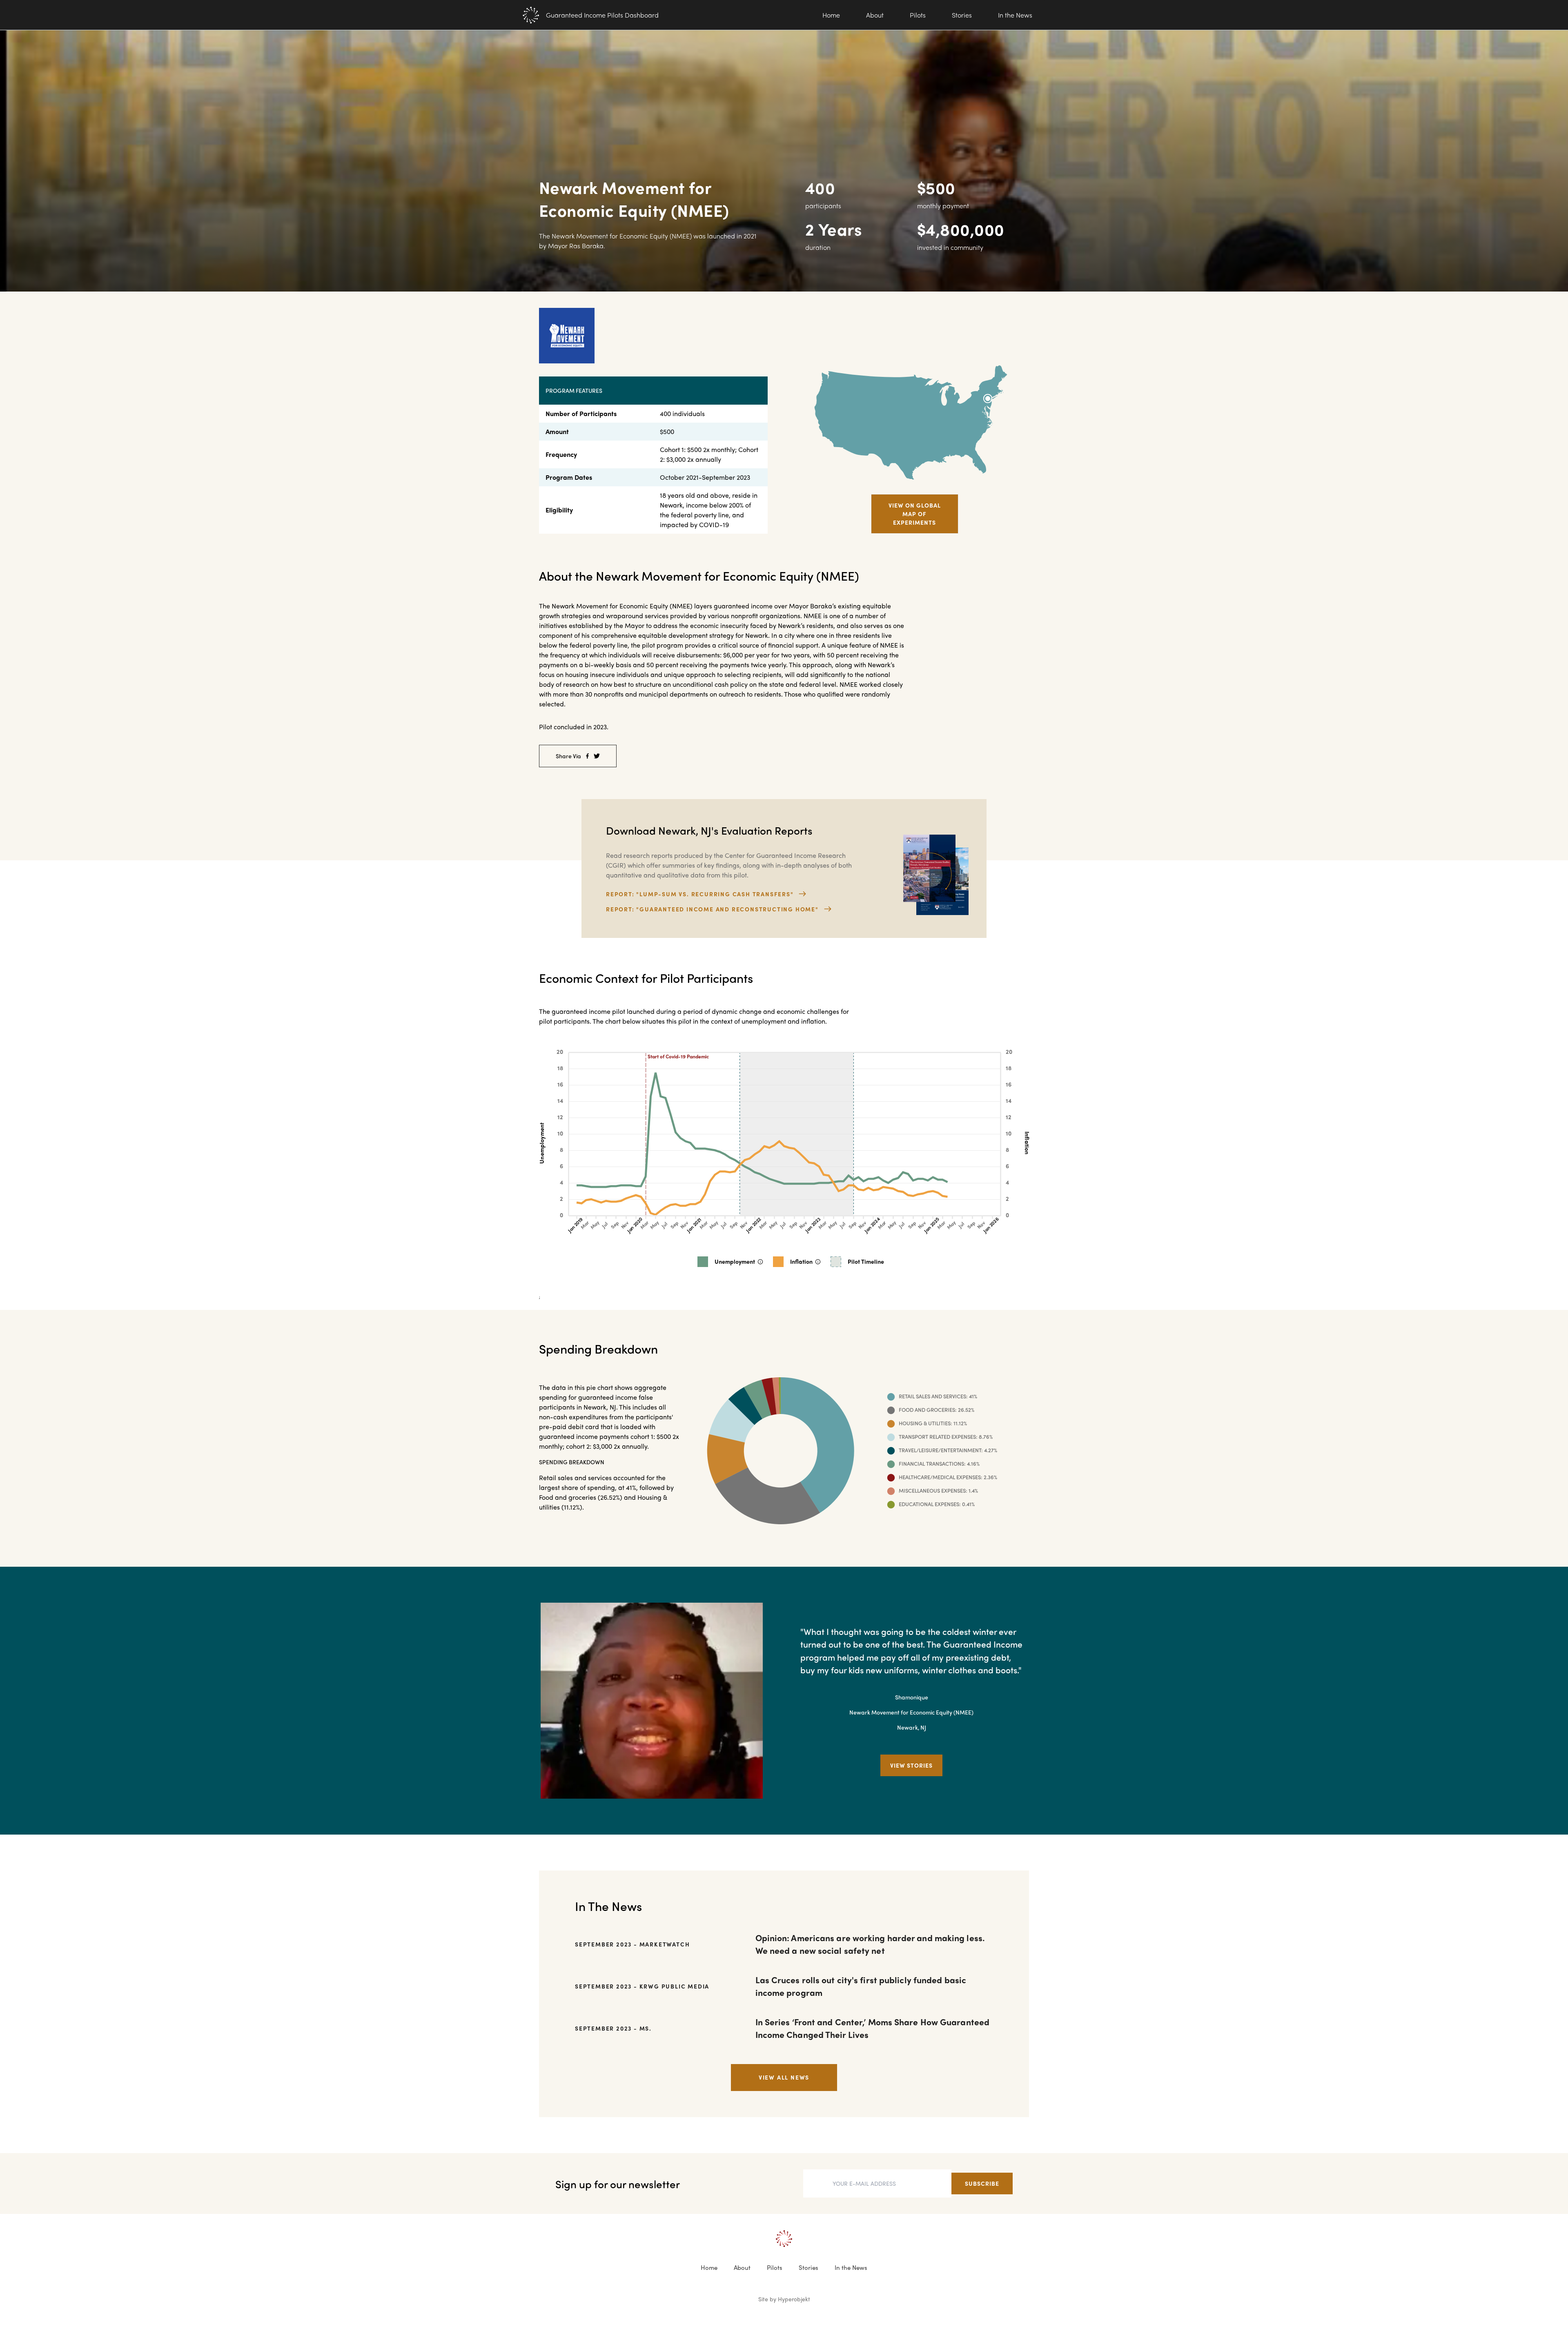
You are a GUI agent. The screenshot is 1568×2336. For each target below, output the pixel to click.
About (875, 15)
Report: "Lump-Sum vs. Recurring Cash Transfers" (700, 894)
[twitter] (597, 756)
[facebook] (587, 756)
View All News (784, 2077)
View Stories (911, 1765)
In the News (1015, 15)
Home (831, 15)
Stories (962, 15)
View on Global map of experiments (915, 514)
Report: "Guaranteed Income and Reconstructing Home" (712, 909)
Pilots (918, 15)
